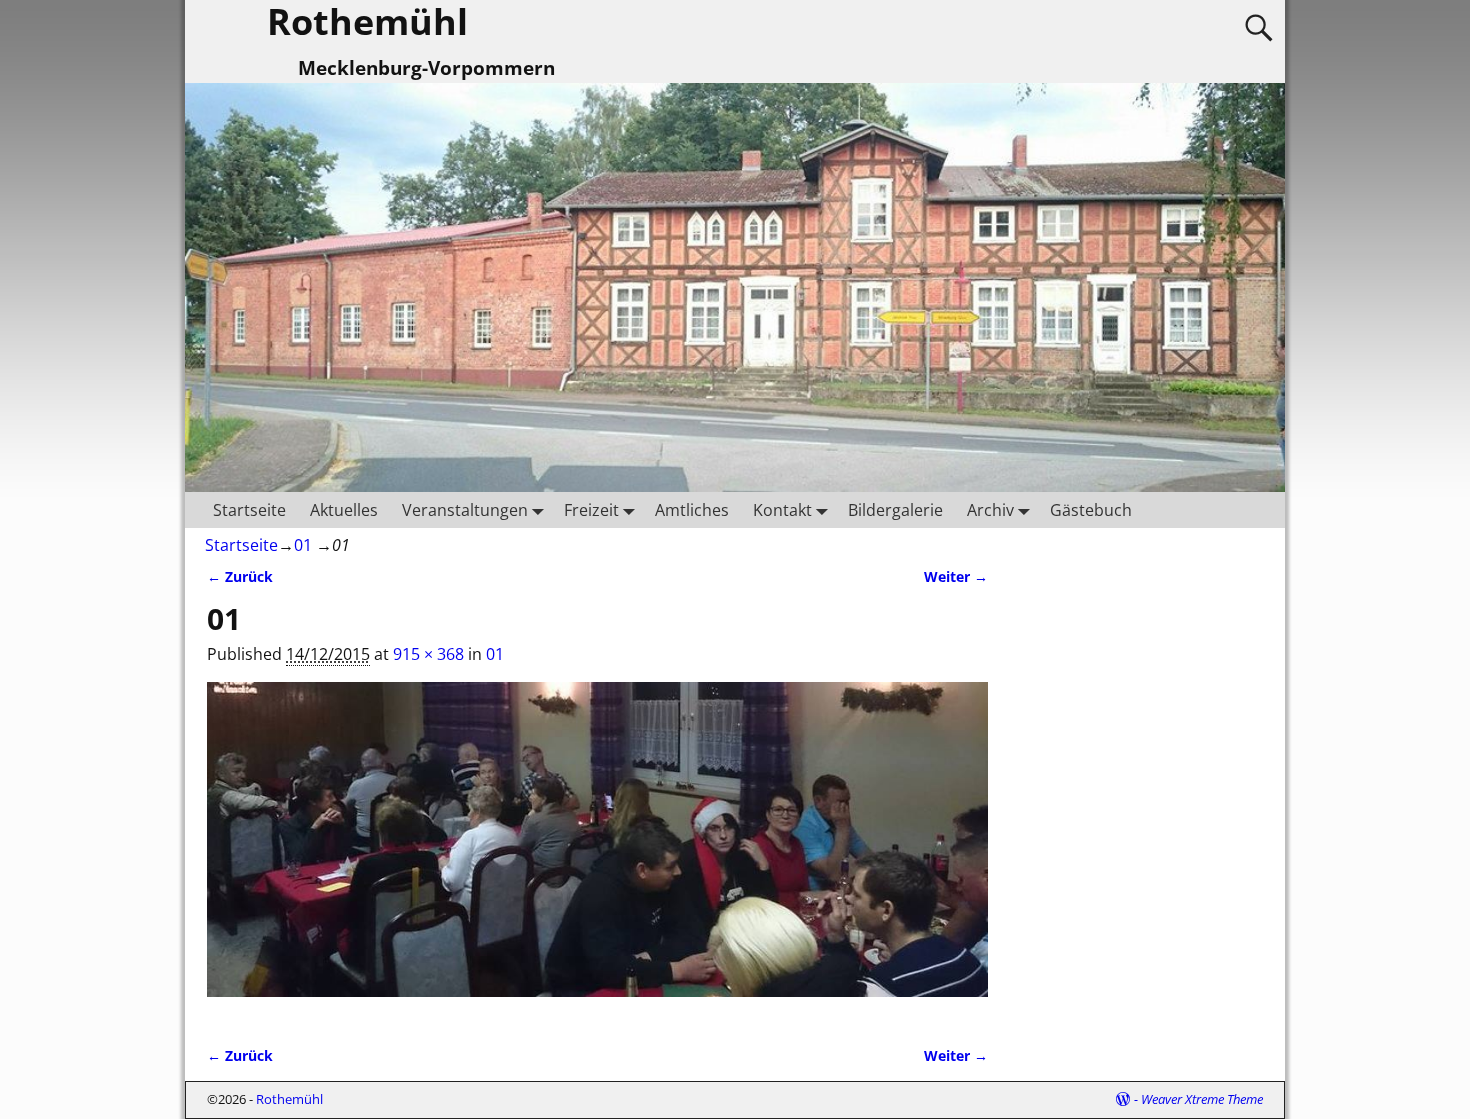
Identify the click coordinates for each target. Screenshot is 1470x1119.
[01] (597, 851)
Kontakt (782, 510)
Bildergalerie (895, 510)
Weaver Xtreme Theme (1202, 1099)
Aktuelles (344, 510)
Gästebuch (1091, 510)
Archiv (990, 510)
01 (303, 545)
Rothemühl (289, 1099)
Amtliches (692, 510)
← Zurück (240, 576)
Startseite (249, 510)
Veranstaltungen (465, 510)
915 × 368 (428, 654)
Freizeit (591, 510)
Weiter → (956, 576)
